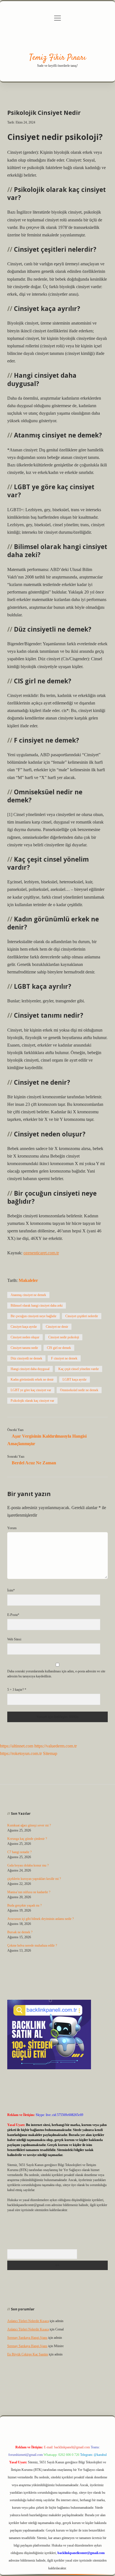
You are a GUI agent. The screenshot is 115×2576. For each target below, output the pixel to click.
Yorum (12, 1528)
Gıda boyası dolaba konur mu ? (28, 1865)
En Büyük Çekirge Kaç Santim (28, 2354)
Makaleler (28, 1280)
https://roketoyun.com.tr (21, 1753)
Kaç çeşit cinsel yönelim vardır (79, 1369)
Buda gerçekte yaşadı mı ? (24, 1905)
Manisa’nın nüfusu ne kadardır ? (29, 1892)
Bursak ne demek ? (20, 1932)
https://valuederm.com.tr (56, 1746)
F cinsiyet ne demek (64, 1358)
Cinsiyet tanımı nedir (24, 1348)
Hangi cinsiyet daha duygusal (30, 1369)
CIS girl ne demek (59, 1348)
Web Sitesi (14, 1639)
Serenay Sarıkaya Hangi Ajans (27, 2338)
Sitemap (50, 1753)
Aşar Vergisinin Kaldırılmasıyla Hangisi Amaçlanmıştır (47, 1440)
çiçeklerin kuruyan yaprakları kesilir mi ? (34, 1879)
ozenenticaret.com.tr (41, 1253)
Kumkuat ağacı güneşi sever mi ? (29, 1825)
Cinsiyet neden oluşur (25, 1337)
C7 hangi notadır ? (19, 1852)
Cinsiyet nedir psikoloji (64, 1337)
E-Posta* (13, 1615)
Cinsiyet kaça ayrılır (24, 1327)
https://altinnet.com (17, 1746)
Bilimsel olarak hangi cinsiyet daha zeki (37, 1306)
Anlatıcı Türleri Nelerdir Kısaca (28, 2321)
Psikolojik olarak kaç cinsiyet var (32, 1401)
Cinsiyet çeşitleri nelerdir (82, 1316)
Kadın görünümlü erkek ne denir (32, 1380)
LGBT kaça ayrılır (75, 1380)
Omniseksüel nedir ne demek (79, 1390)
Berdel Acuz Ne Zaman (34, 1463)
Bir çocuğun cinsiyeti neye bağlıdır (33, 1316)
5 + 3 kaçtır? (17, 1690)
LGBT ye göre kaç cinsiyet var (31, 1390)
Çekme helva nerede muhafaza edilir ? (32, 1945)
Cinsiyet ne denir (57, 1327)
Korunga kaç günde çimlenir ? (27, 1839)
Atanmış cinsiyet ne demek (28, 1295)
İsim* (11, 1590)
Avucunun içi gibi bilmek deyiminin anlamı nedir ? (40, 1919)
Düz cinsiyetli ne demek (26, 1358)
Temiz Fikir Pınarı (58, 58)
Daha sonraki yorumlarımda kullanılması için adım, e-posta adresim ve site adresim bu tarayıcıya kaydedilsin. (56, 1674)
